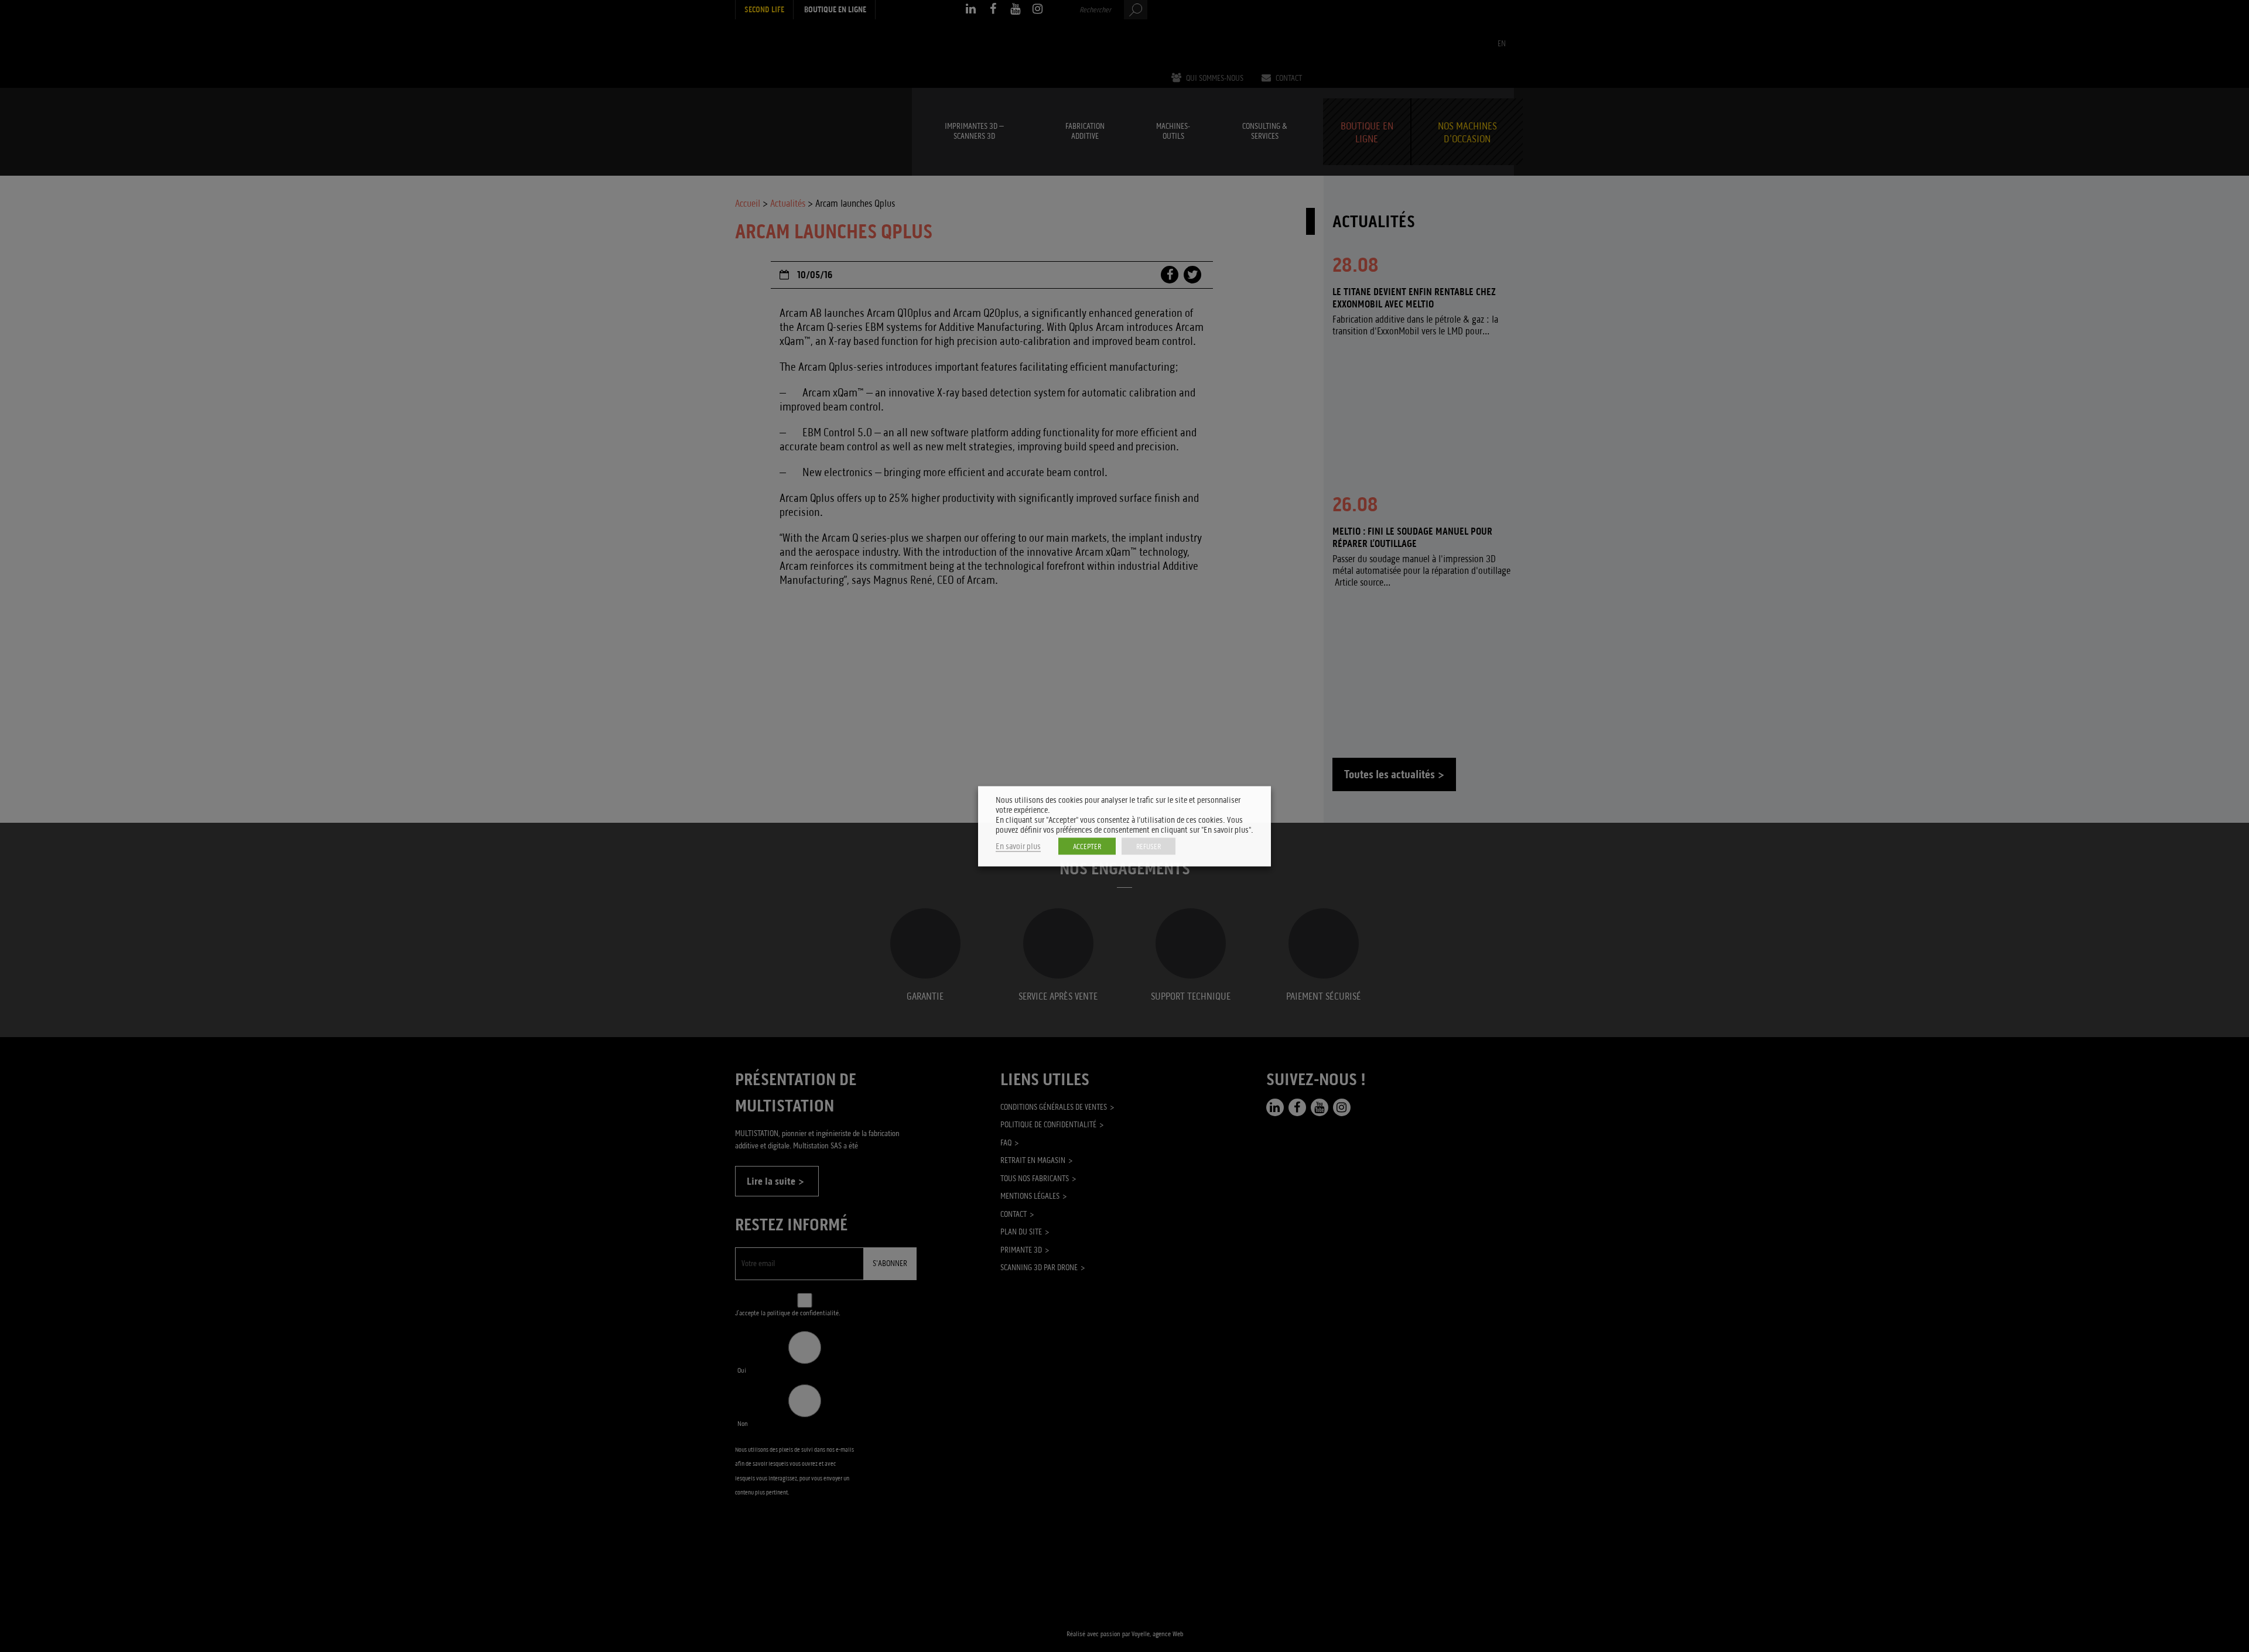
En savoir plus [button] (1018, 846)
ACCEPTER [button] (1087, 846)
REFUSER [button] (1149, 846)
